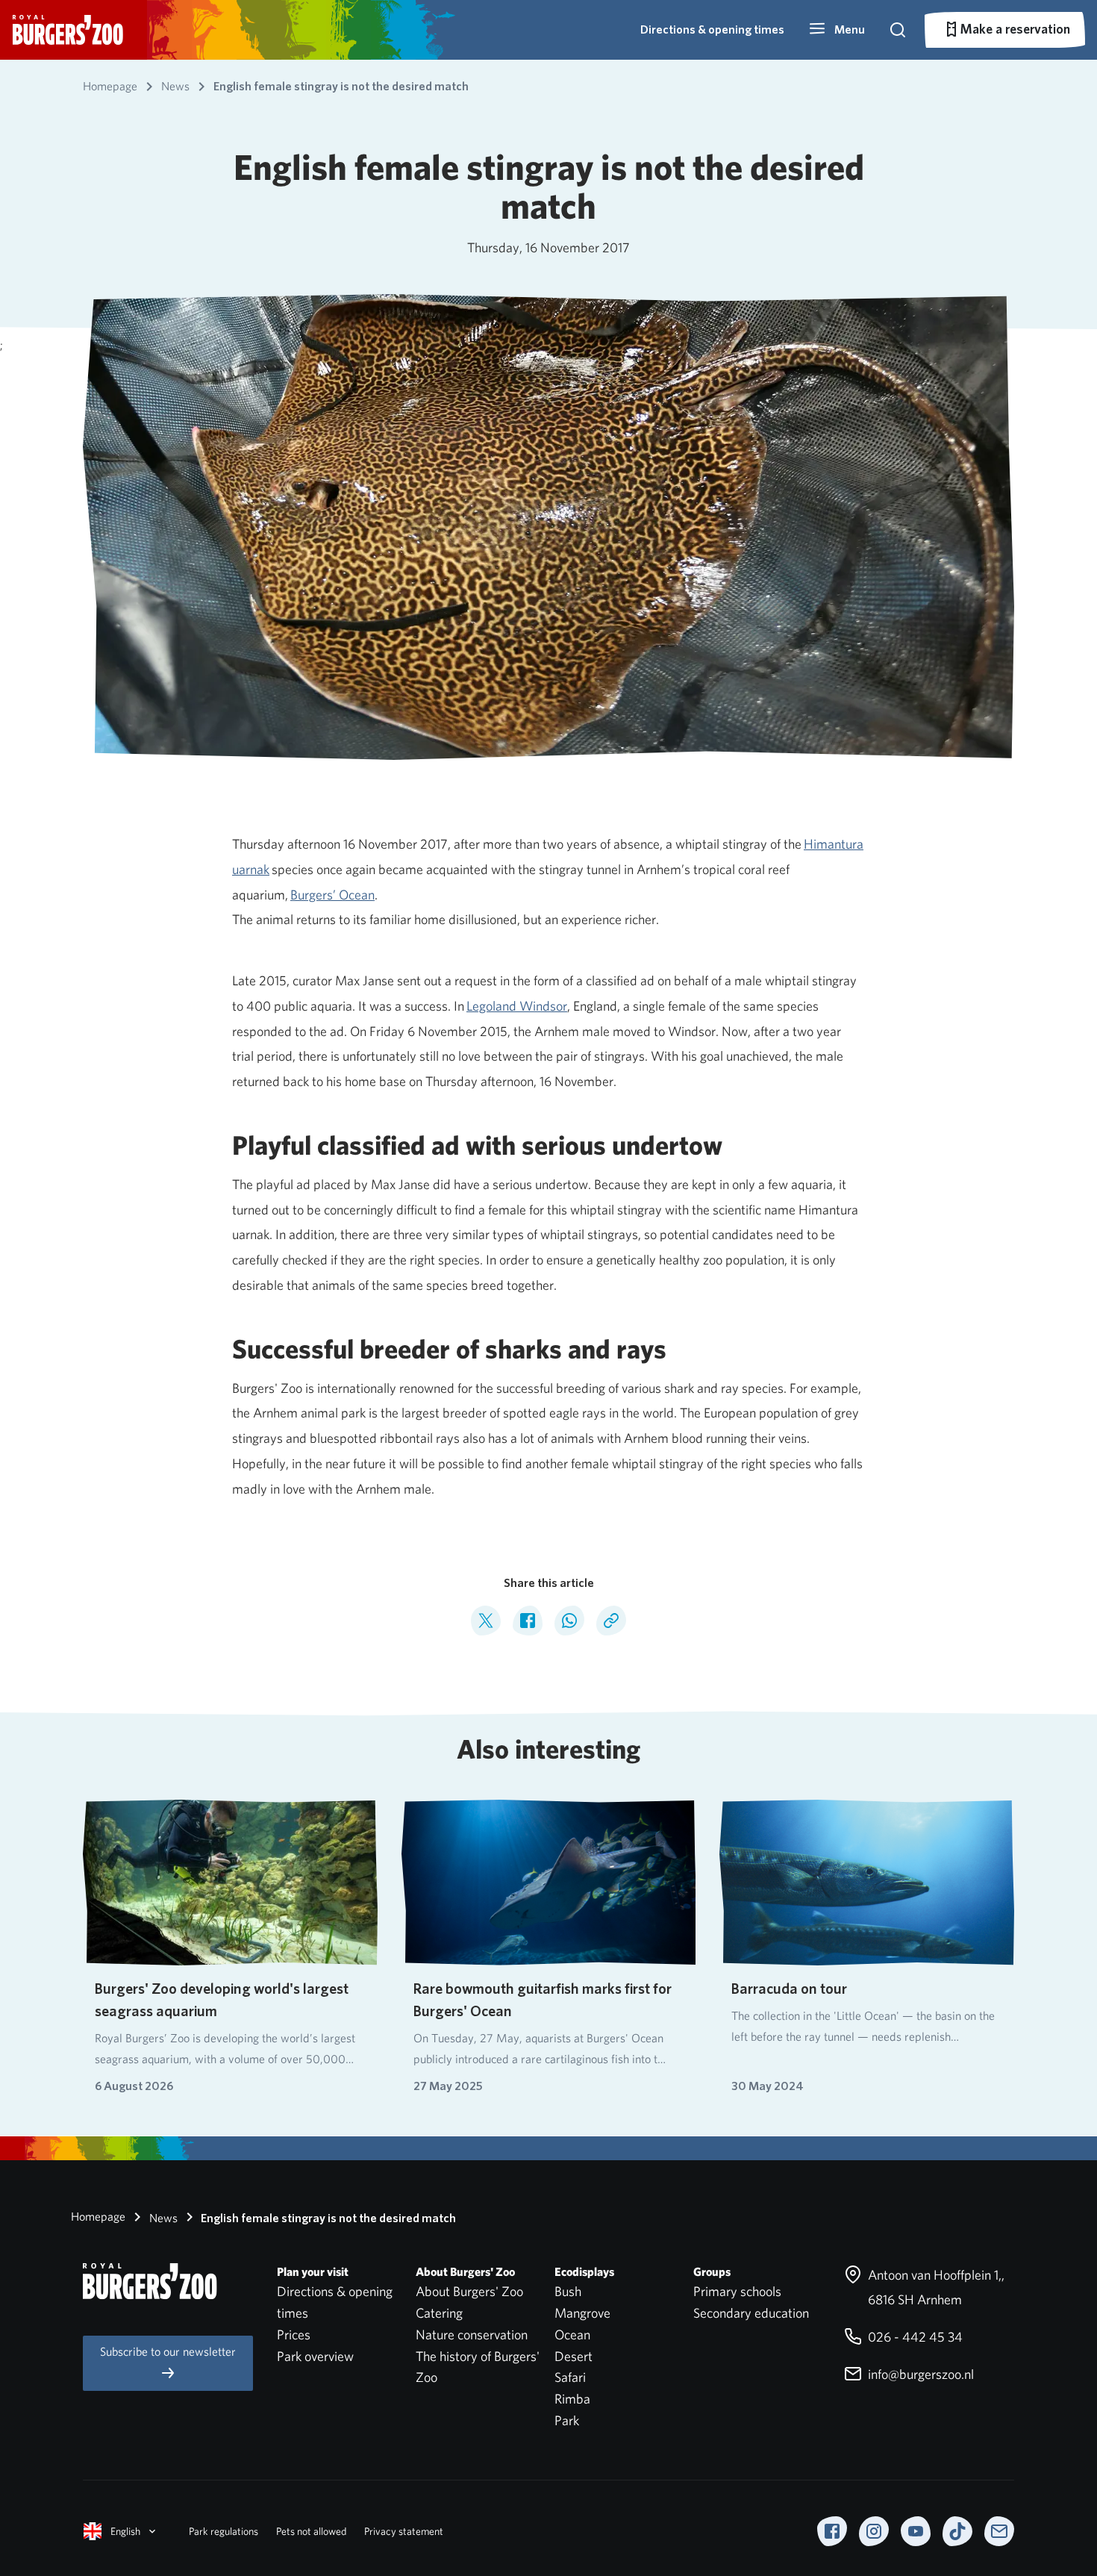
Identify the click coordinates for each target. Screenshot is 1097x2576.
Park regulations (224, 2531)
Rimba (572, 2399)
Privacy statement (404, 2531)
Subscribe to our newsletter (168, 2352)
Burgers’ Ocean (332, 895)
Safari (570, 2377)
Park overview (315, 2356)
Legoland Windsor (517, 1006)
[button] (837, 30)
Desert (573, 2356)
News (162, 2218)
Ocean (572, 2335)
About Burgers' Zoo (469, 2291)
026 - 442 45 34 (914, 2337)
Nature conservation (472, 2335)
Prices (294, 2335)
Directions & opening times (712, 29)
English (125, 2531)
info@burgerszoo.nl (919, 2374)
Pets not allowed (311, 2531)
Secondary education (751, 2313)
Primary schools (737, 2291)
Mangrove (582, 2313)
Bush (568, 2291)
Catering (439, 2313)
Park (567, 2420)
